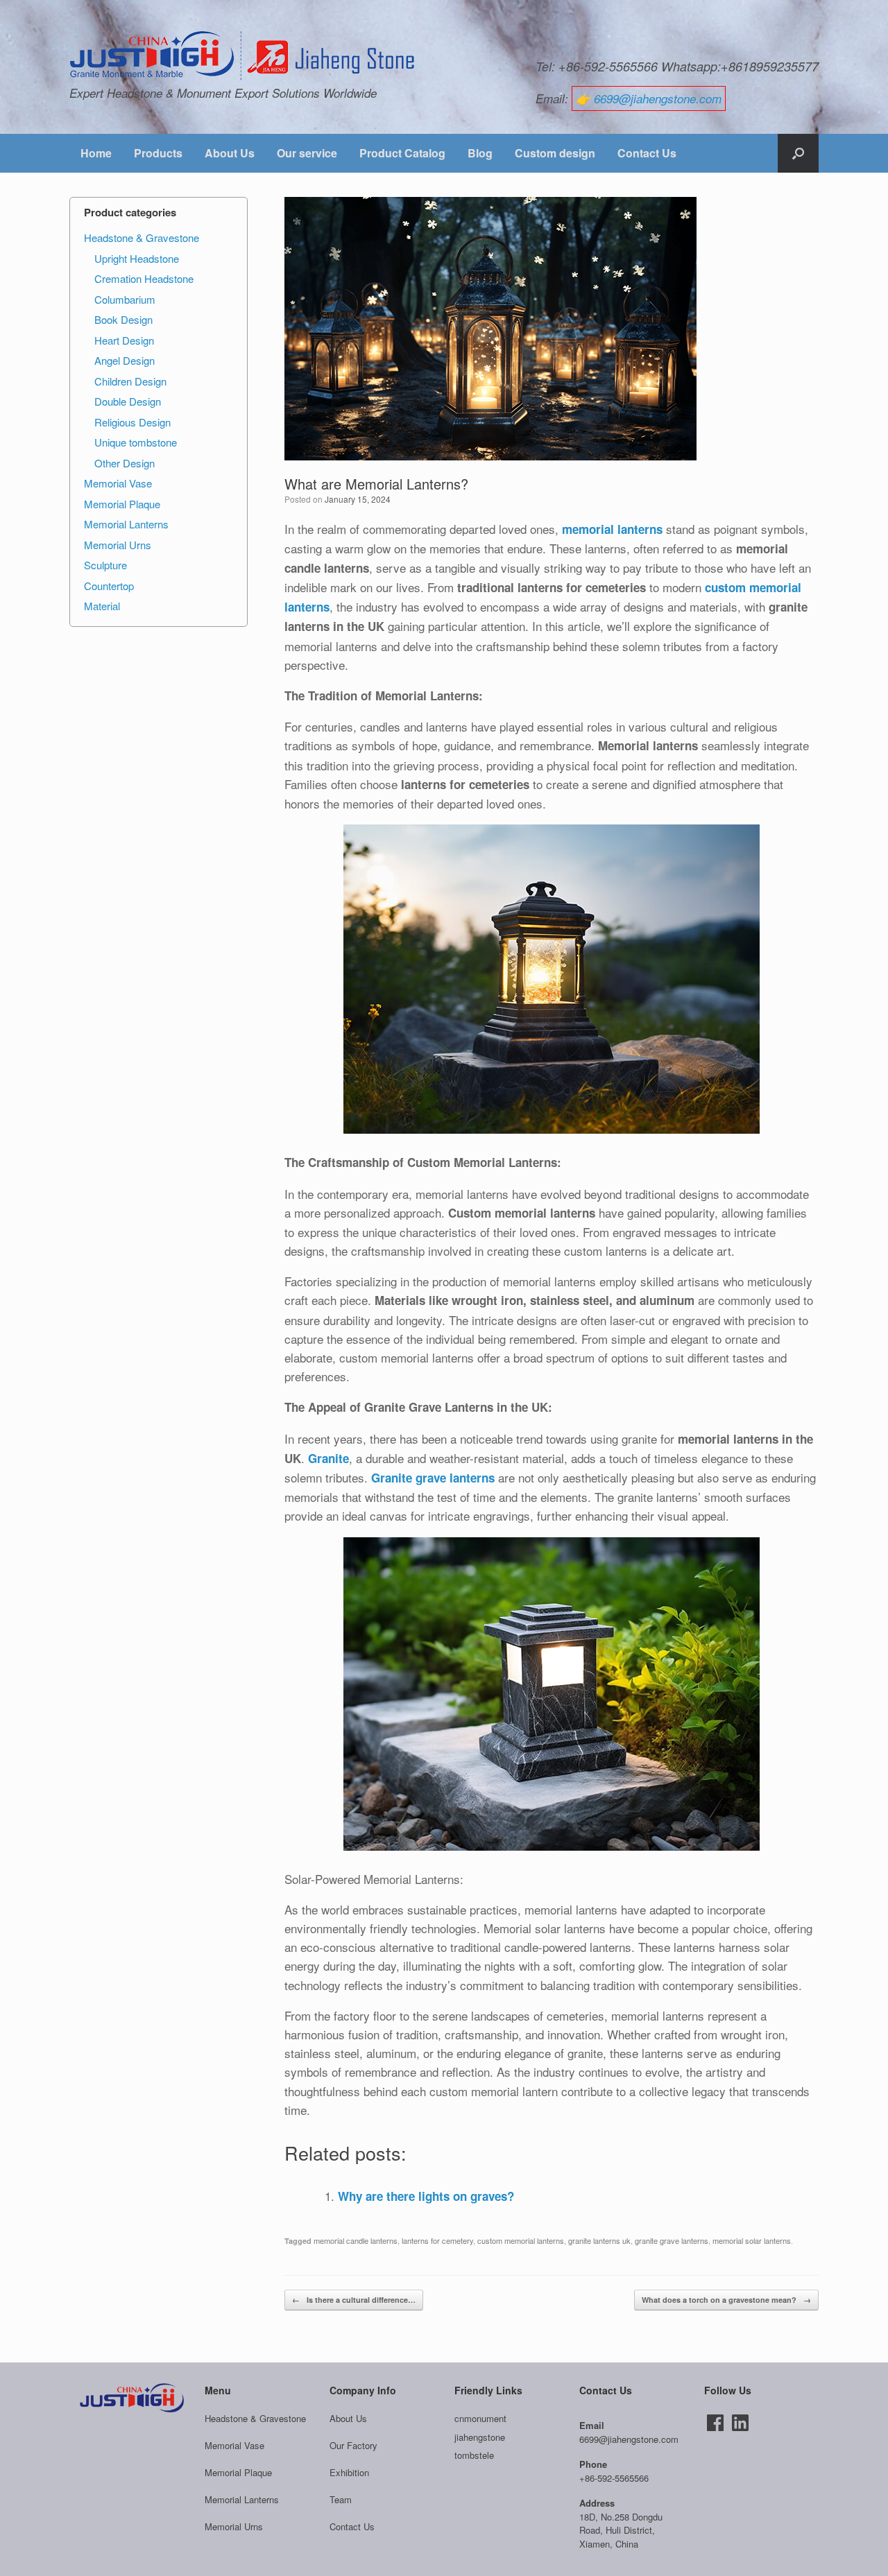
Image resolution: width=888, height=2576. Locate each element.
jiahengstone (480, 2437)
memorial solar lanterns (752, 2240)
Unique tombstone (136, 442)
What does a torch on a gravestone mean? (726, 2300)
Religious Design (133, 422)
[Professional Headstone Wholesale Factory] (243, 56)
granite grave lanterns (672, 2240)
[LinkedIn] (740, 2423)
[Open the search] (798, 153)
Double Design (128, 401)
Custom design (555, 153)
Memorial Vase (118, 483)
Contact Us (647, 153)
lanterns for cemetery (437, 2240)
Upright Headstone (137, 258)
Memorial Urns (118, 545)
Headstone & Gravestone (142, 237)
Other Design (125, 463)
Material (102, 606)
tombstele (474, 2455)
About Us (230, 153)
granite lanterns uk (599, 2240)
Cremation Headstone (144, 278)
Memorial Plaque (122, 504)
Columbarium (125, 299)
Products (158, 153)
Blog (480, 153)
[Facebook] (715, 2423)
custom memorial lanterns (521, 2240)
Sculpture (105, 565)
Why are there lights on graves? (426, 2196)
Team (341, 2499)
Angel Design (125, 360)
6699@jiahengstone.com (658, 98)
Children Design (130, 381)
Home (96, 153)
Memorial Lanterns (126, 524)
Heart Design (124, 340)
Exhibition (349, 2472)
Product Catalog (402, 153)
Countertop (109, 586)
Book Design (123, 319)
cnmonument (480, 2418)
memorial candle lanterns (356, 2240)
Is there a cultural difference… (354, 2300)
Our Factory (353, 2445)
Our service (307, 153)
